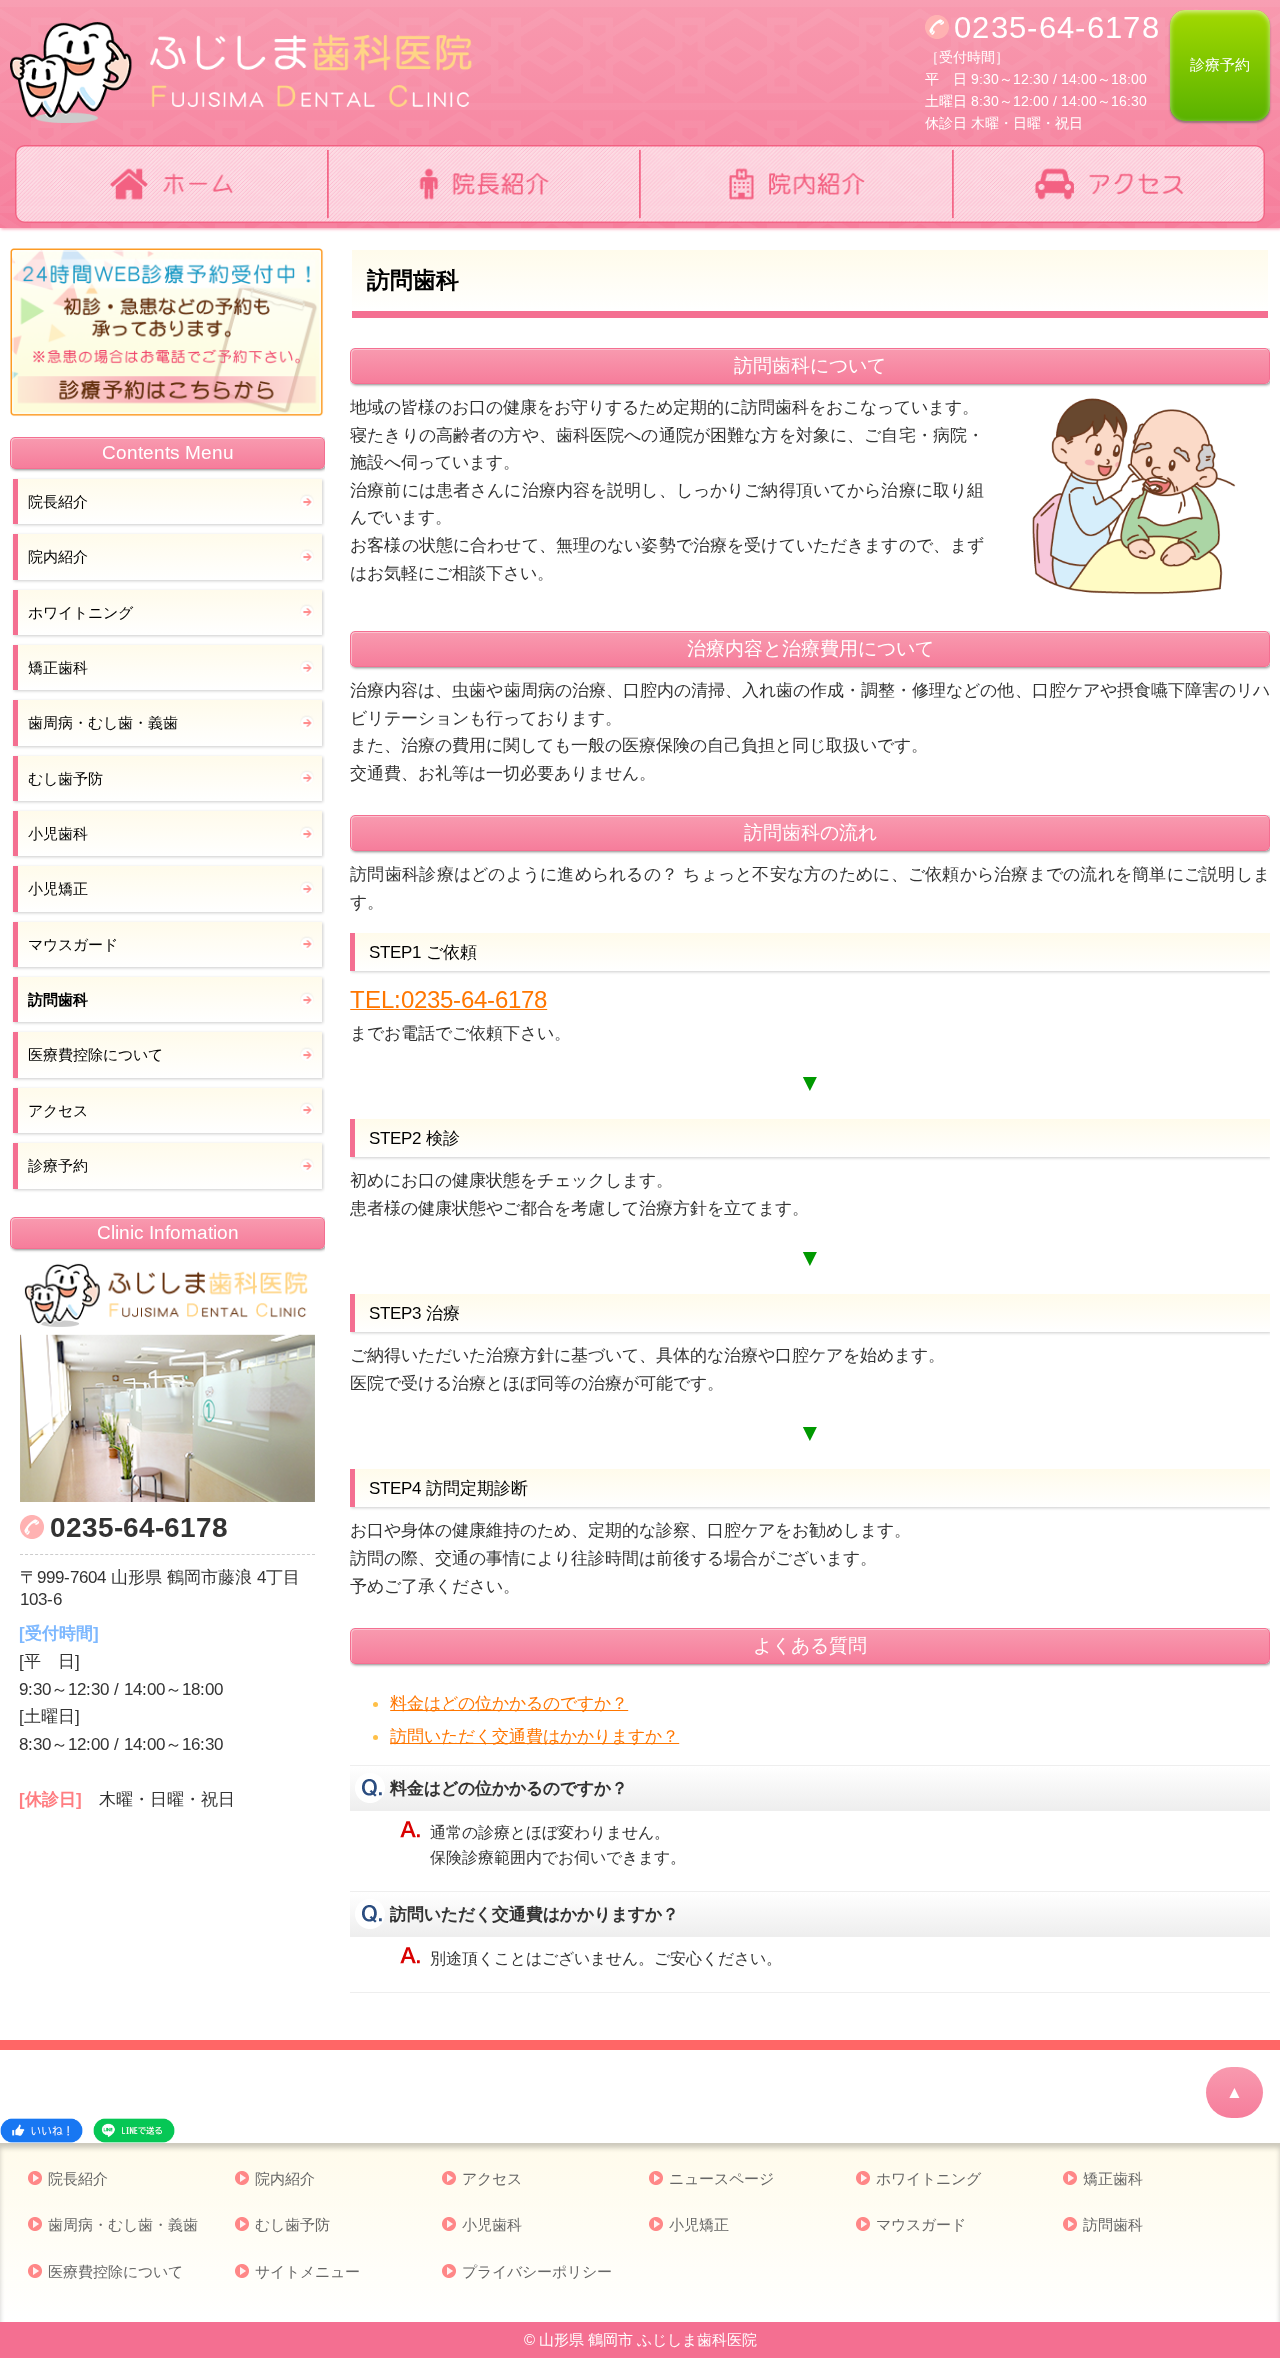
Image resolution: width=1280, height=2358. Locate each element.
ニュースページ (721, 2178)
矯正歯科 (58, 667)
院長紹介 (58, 501)
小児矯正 (58, 888)
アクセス (58, 1110)
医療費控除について (95, 1054)
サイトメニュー (307, 2271)
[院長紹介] (484, 184)
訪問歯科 (58, 999)
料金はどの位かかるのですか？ (509, 1703)
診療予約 (1220, 64)
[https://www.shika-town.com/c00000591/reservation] (167, 333)
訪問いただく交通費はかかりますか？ (534, 1736)
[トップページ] (171, 184)
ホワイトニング (80, 612)
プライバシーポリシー (537, 2271)
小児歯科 (58, 833)
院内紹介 (58, 556)
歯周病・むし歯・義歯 (103, 722)
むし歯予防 (65, 778)
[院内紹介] (796, 184)
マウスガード (73, 944)
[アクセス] (1109, 184)
